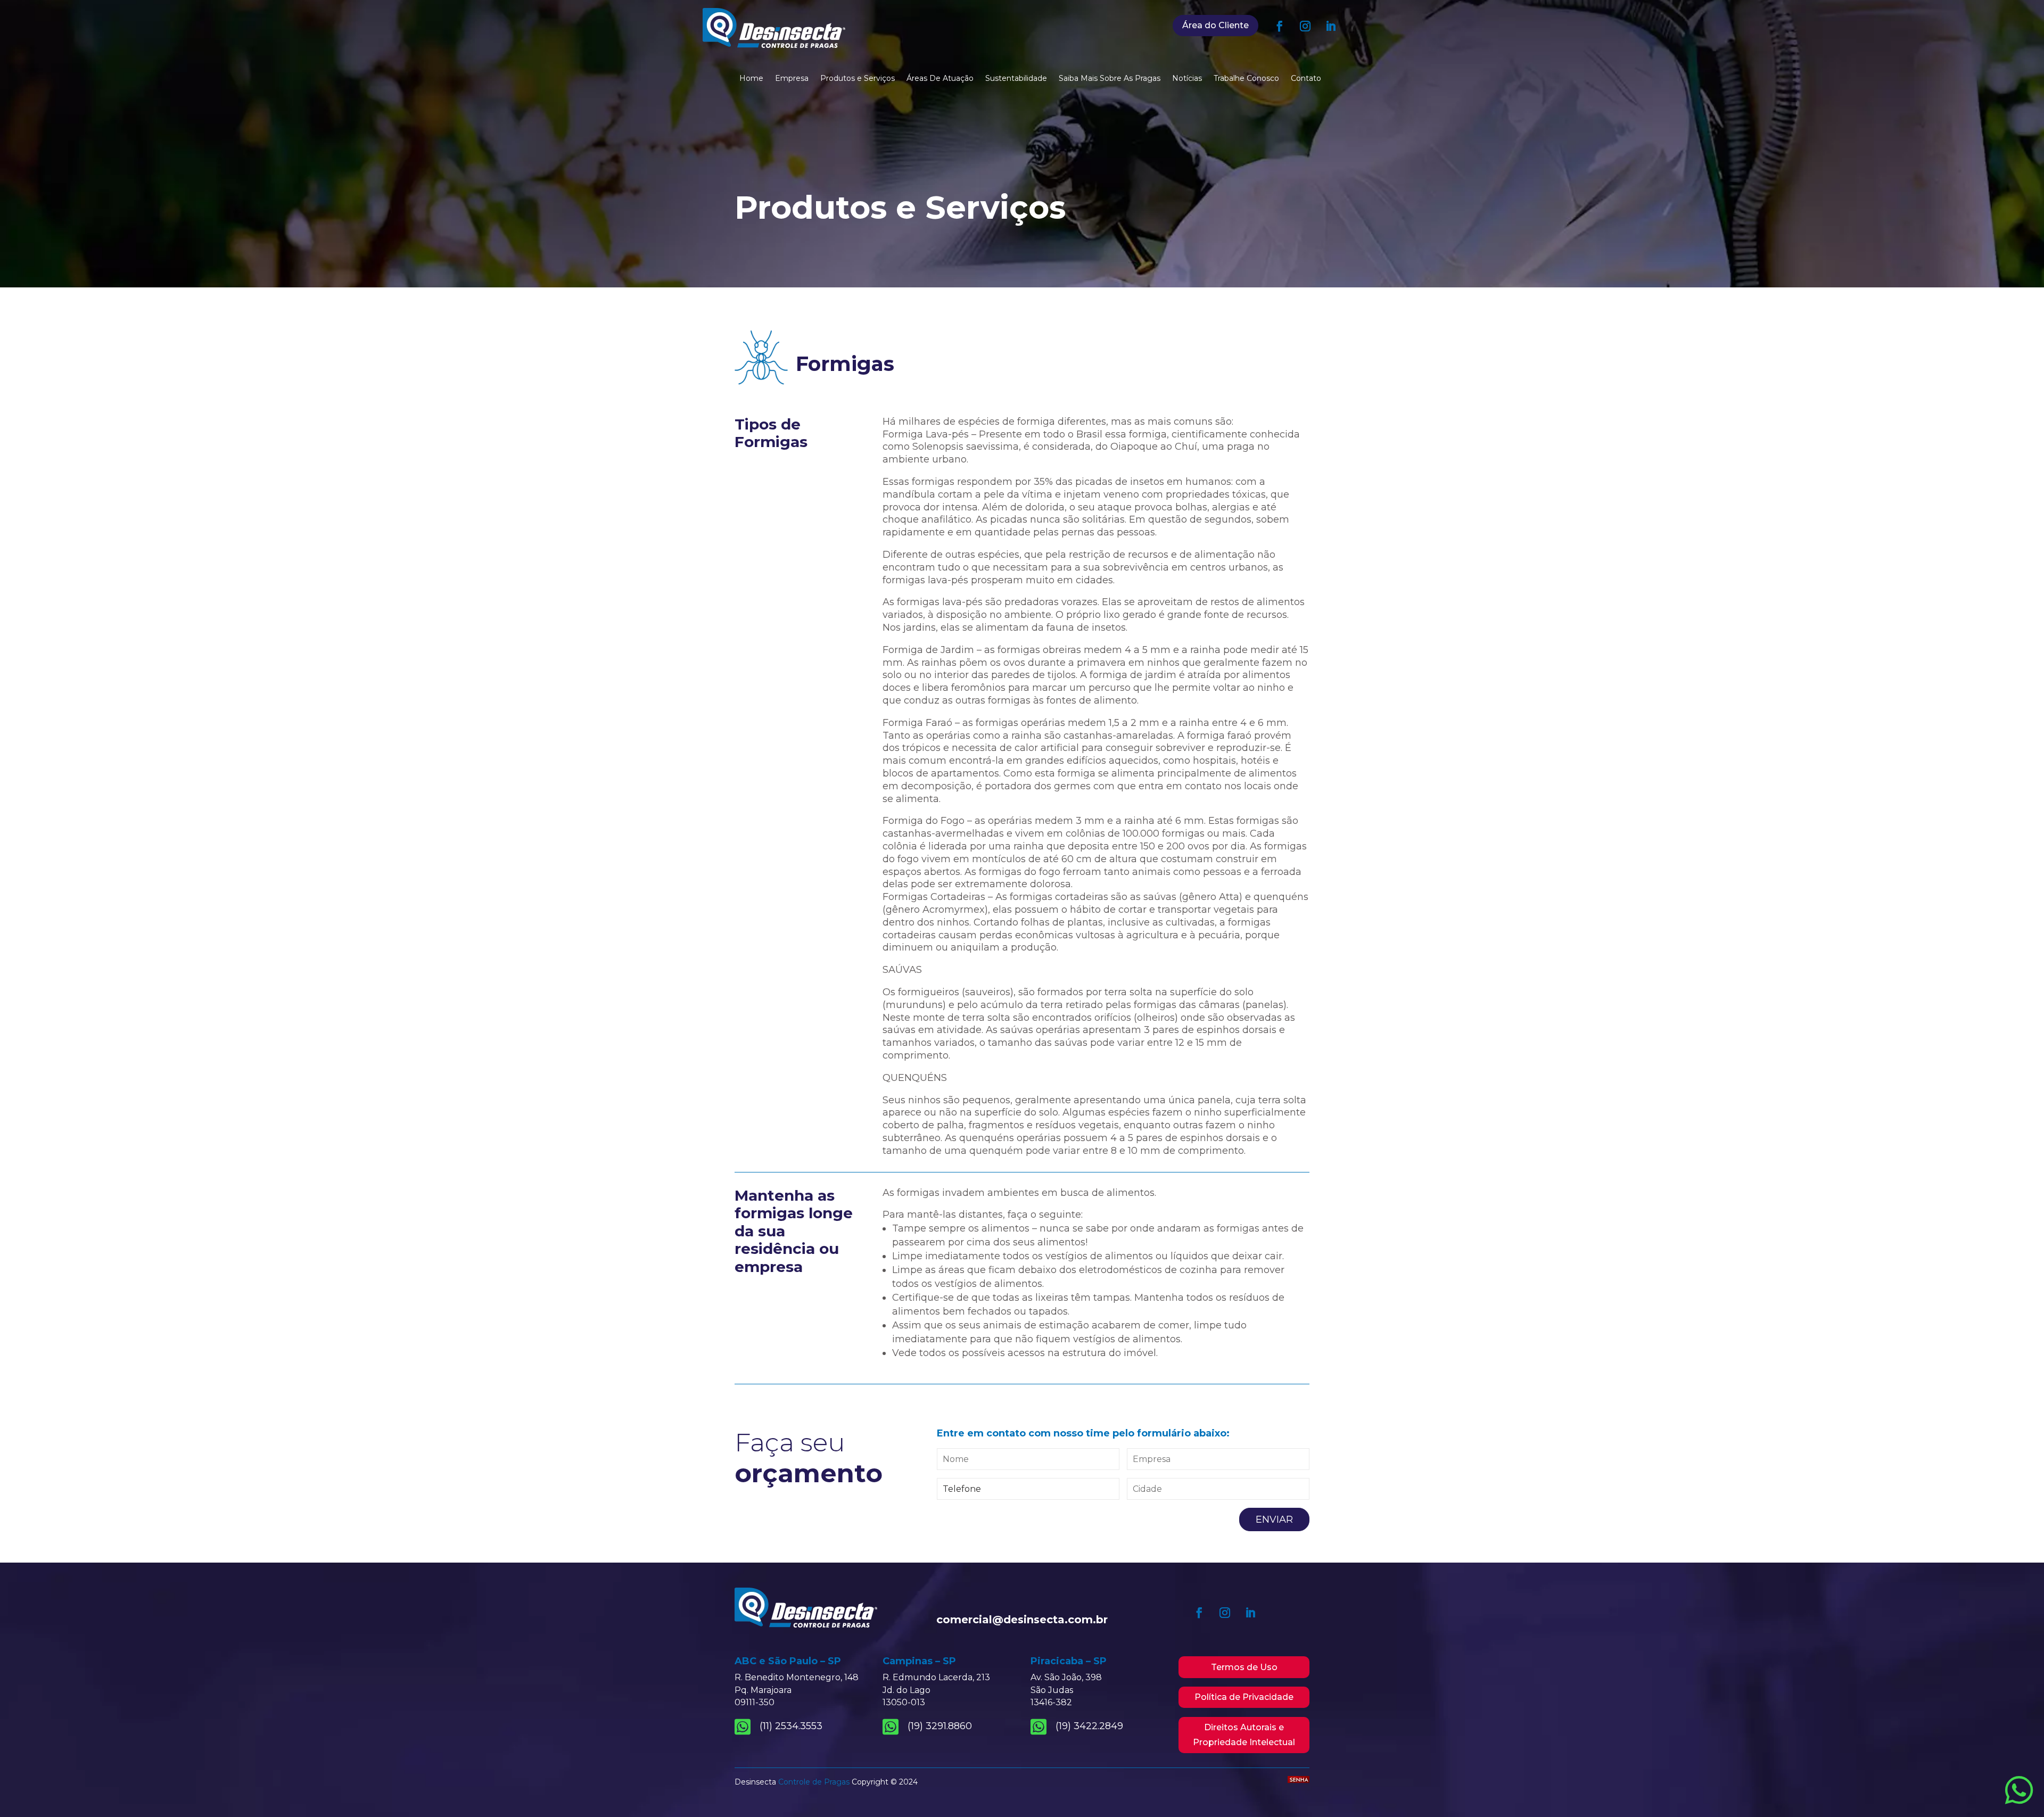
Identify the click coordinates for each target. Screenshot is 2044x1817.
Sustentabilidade (1016, 79)
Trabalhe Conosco (1246, 79)
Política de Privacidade (1244, 1697)
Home (751, 79)
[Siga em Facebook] (1280, 26)
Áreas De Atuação (940, 79)
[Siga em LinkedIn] (1331, 26)
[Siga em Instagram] (1305, 26)
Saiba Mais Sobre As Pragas (1110, 79)
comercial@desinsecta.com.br (1022, 1620)
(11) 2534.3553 (791, 1726)
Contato (1306, 79)
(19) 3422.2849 (1089, 1726)
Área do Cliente (1215, 25)
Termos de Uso (1244, 1667)
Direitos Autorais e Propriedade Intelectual (1244, 1735)
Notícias (1187, 79)
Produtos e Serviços (858, 79)
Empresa (792, 79)
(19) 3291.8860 (940, 1726)
